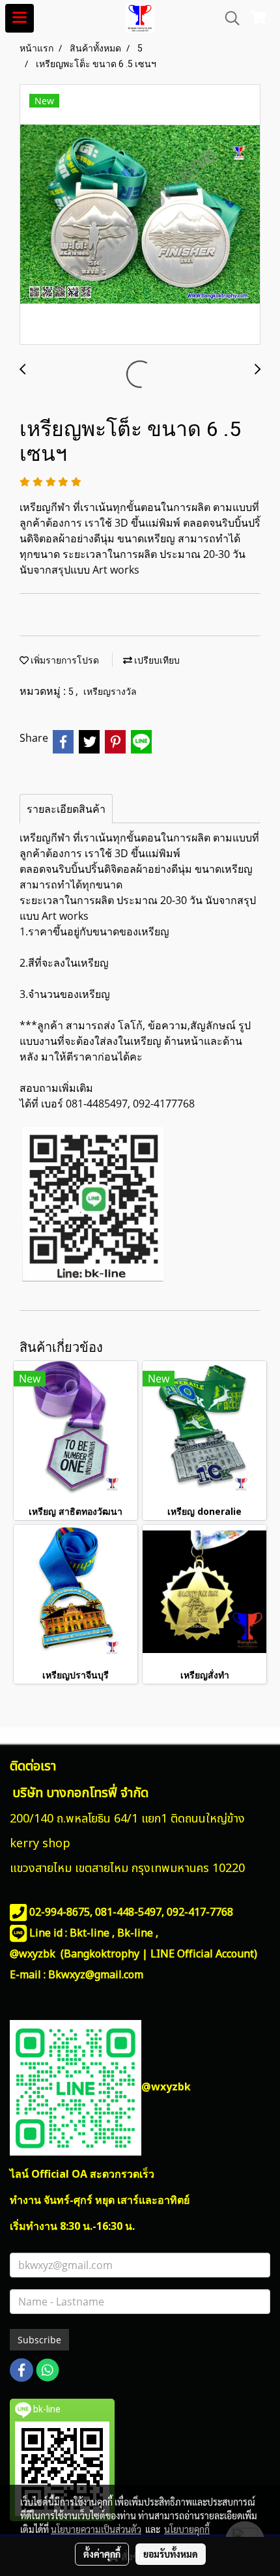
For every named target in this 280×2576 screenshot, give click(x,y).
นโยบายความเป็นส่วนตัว (96, 2529)
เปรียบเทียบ (156, 660)
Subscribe (39, 2340)
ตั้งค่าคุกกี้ (102, 2554)
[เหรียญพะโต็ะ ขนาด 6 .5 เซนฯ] (140, 215)
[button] (228, 18)
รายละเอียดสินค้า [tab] (66, 809)
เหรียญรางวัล (110, 692)
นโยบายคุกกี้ (187, 2529)
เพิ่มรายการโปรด (64, 660)
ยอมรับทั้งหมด (171, 2554)
